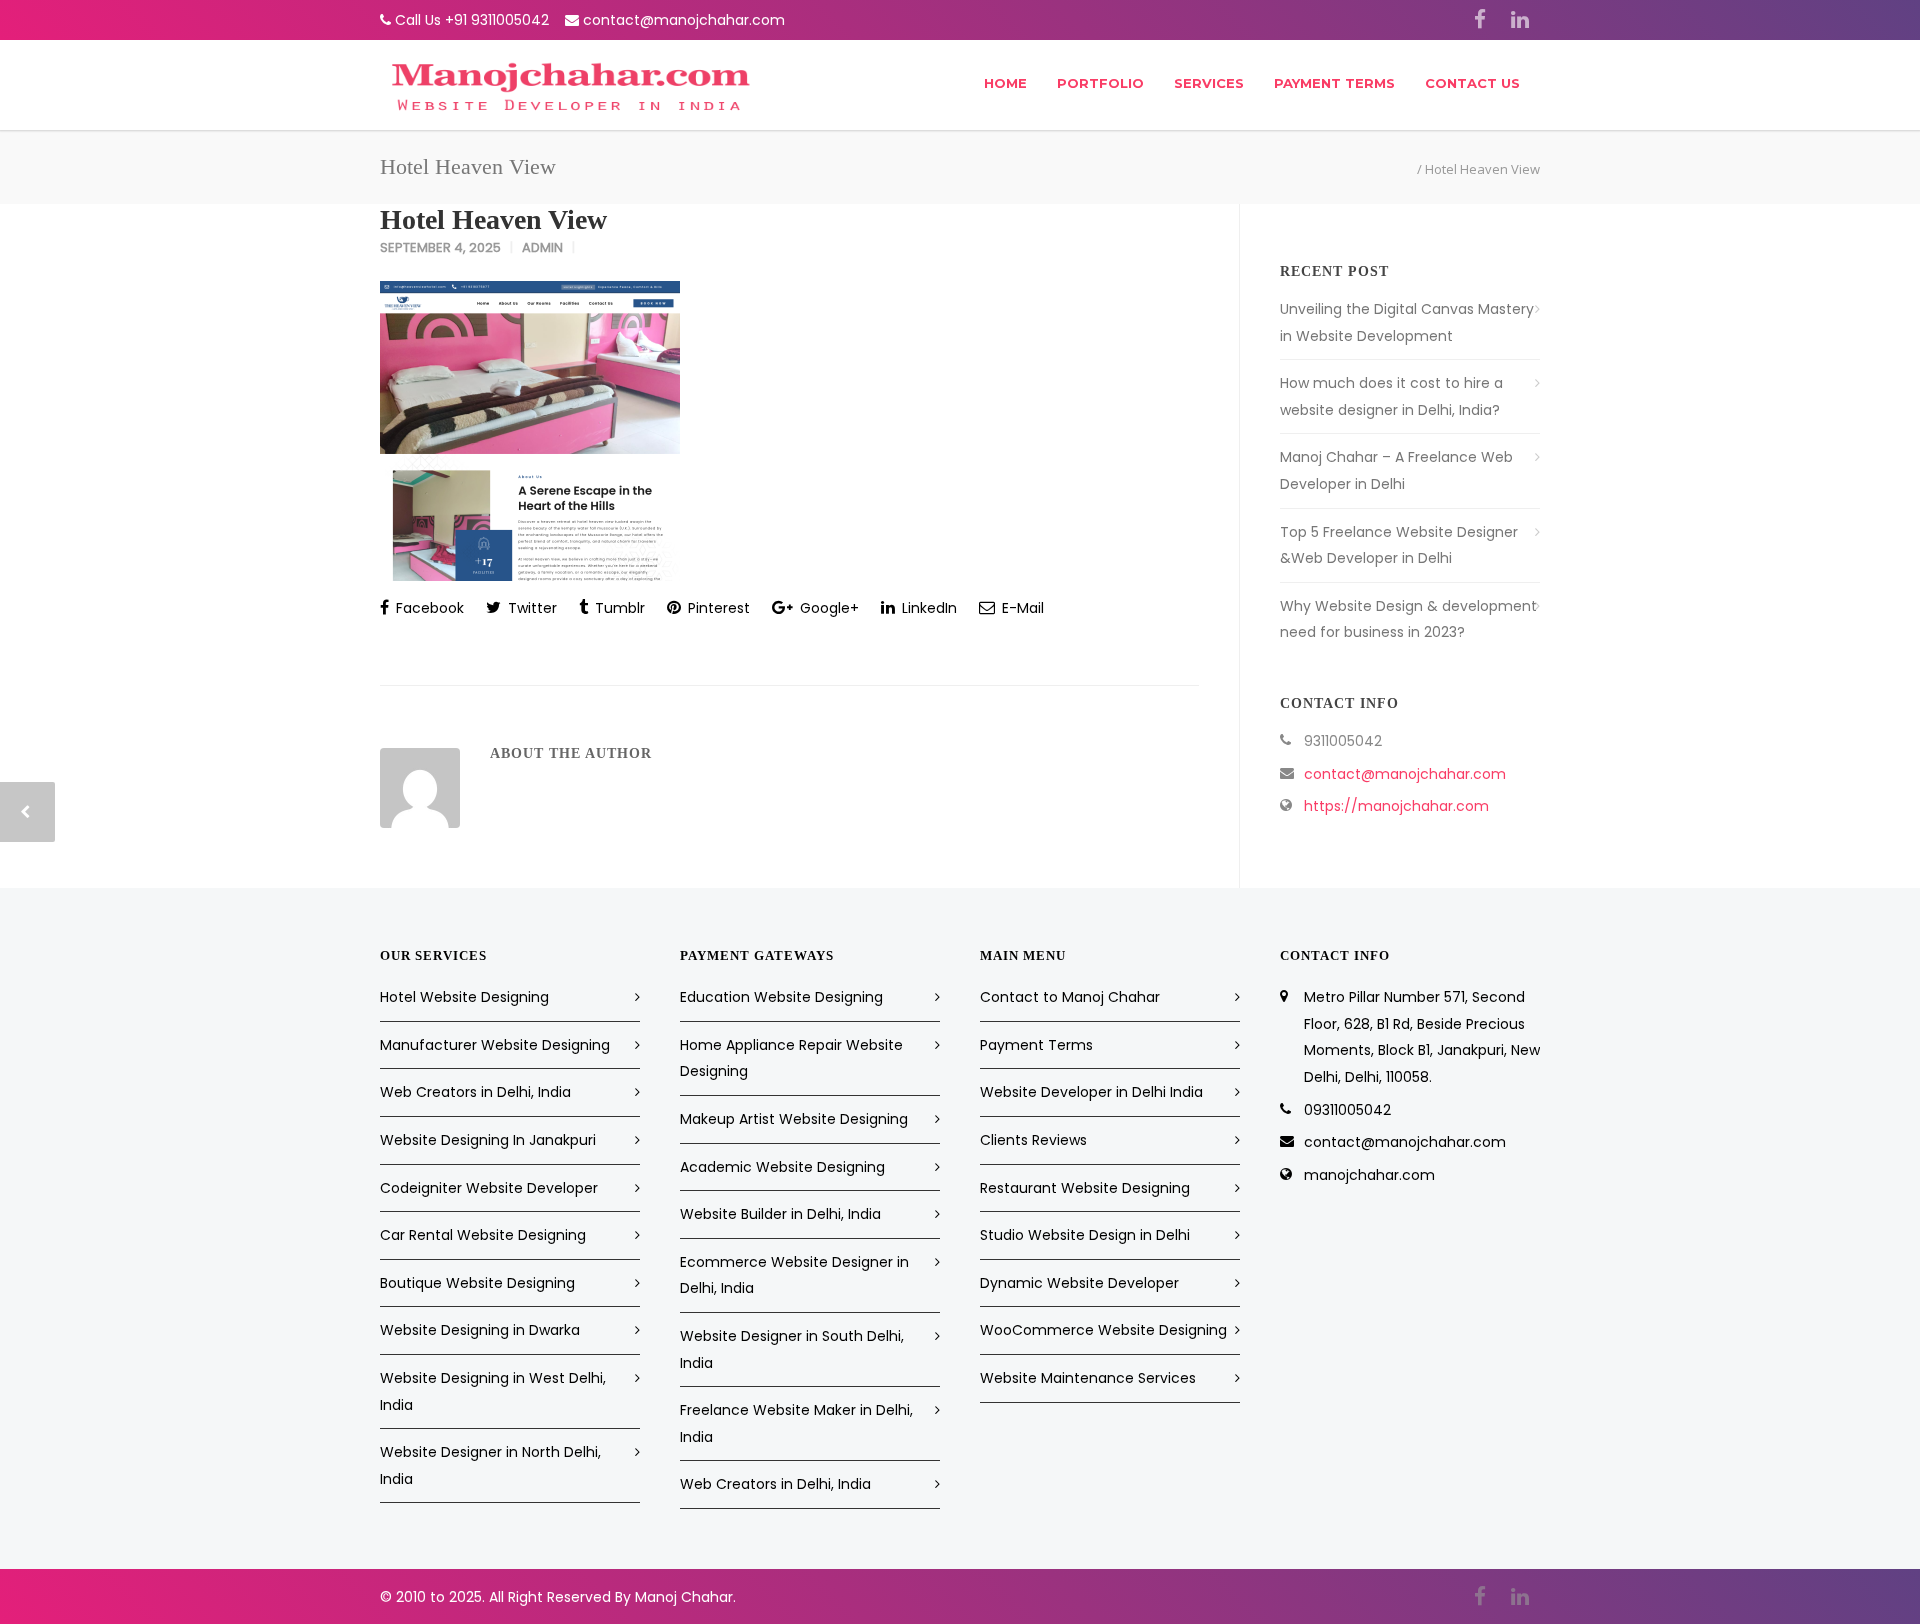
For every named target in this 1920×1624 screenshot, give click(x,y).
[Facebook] (1480, 20)
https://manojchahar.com (1396, 806)
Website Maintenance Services (1088, 1378)
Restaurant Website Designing (1085, 1188)
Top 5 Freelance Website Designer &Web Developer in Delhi (1399, 545)
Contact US (1472, 83)
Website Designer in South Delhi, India (792, 1349)
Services (1209, 83)
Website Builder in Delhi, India (780, 1214)
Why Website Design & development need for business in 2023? (1408, 619)
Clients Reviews (1033, 1140)
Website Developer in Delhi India (1091, 1092)
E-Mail (1021, 608)
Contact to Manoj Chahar (1070, 997)
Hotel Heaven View (493, 219)
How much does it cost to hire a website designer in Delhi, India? (1391, 396)
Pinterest (717, 608)
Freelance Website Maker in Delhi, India (796, 1423)
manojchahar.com (1369, 1175)
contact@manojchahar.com (684, 20)
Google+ (827, 608)
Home (1005, 83)
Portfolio (1100, 83)
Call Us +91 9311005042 (472, 20)
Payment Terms (1334, 83)
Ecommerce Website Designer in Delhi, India (794, 1275)
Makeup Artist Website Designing (794, 1119)
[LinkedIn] (1520, 20)
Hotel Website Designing (464, 997)
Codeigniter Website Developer (489, 1188)
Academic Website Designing (782, 1167)
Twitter (530, 608)
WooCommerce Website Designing (1103, 1330)
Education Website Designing (781, 997)
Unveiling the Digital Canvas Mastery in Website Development (1407, 322)
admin (542, 247)
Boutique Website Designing (477, 1283)
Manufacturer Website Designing (495, 1045)
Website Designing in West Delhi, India (493, 1391)
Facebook (428, 608)
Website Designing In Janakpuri (488, 1140)
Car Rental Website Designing (483, 1235)
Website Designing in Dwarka (480, 1330)
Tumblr (618, 608)
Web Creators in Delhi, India (475, 1092)
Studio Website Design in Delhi (1085, 1235)
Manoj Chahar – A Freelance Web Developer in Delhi (1396, 470)
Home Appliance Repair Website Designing (791, 1058)
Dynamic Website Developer (1079, 1283)
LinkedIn (927, 608)
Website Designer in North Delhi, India (490, 1465)
